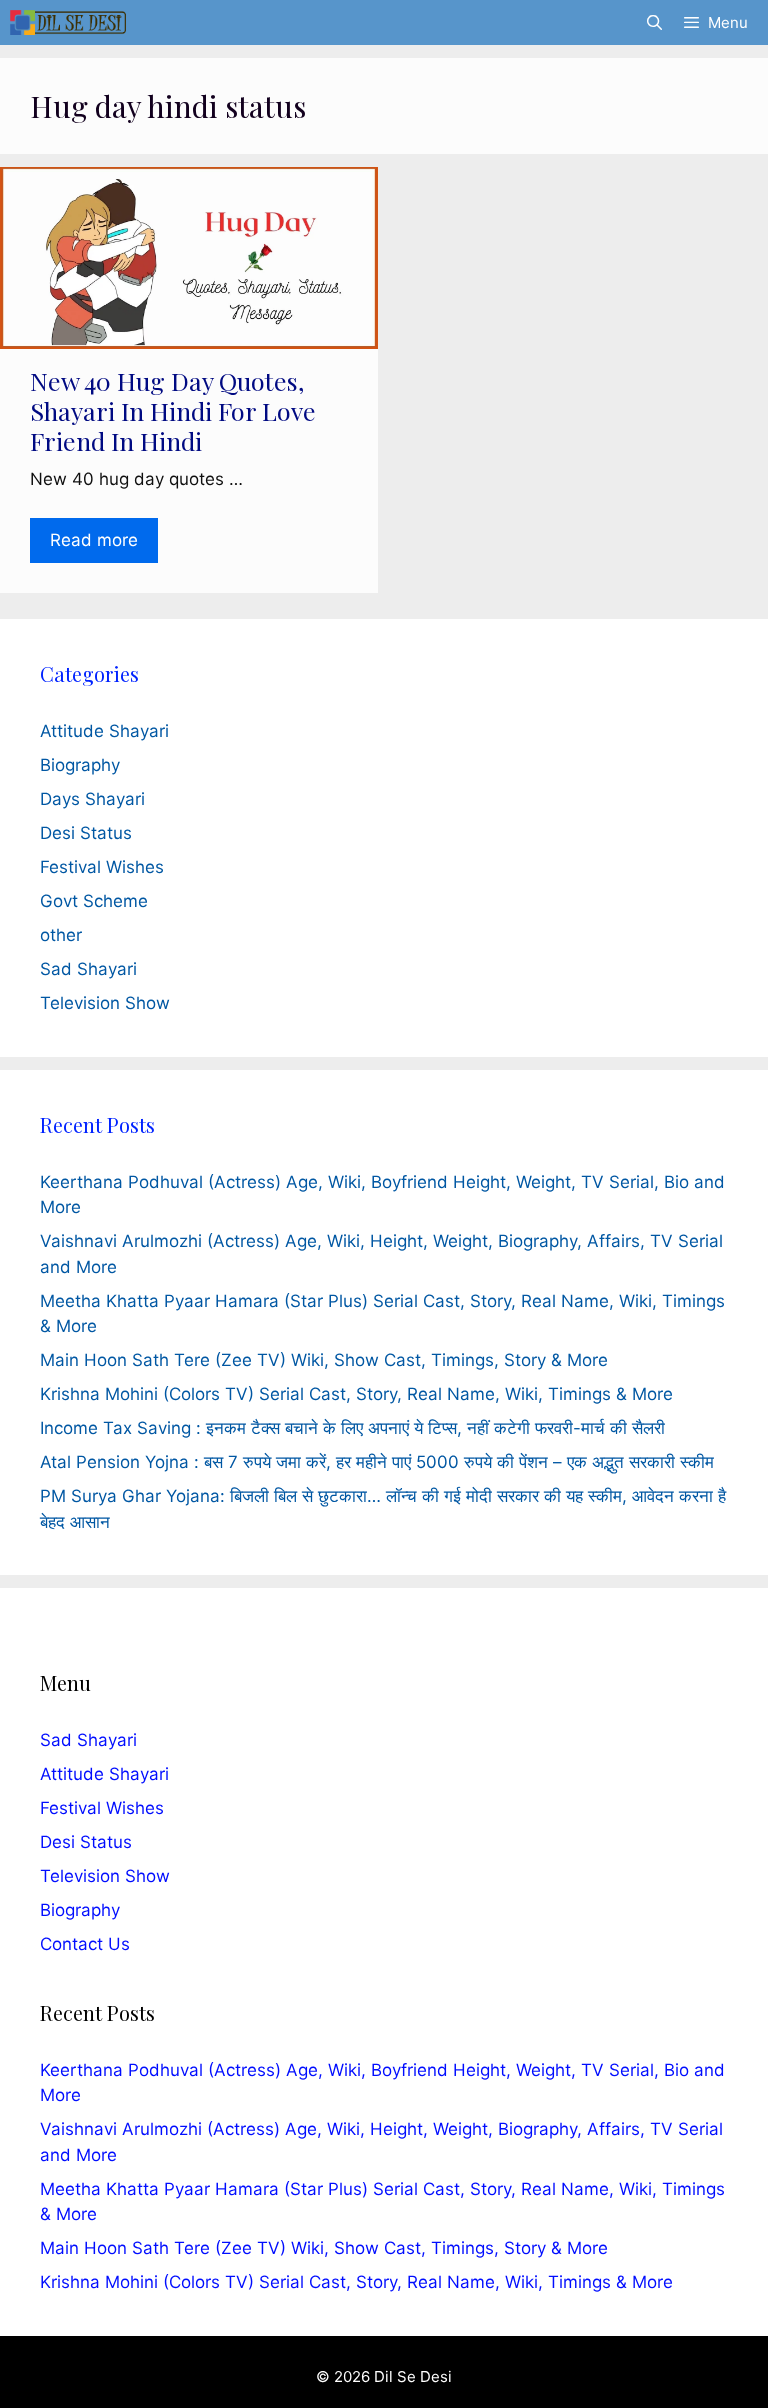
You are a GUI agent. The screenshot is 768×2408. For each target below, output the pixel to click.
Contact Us (85, 1944)
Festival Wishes (102, 867)
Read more (94, 540)
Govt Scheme (94, 901)
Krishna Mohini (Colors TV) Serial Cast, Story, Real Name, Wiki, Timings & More (356, 1394)
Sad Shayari (88, 969)
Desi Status (86, 833)
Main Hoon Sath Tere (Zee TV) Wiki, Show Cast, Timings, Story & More (324, 1360)
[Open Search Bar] (653, 22)
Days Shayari (92, 799)
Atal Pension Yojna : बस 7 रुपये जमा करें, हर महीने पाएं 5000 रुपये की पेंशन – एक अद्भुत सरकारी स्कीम (377, 1462)
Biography (80, 765)
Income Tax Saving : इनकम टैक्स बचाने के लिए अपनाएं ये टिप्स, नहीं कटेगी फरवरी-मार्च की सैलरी (352, 1428)
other (61, 935)
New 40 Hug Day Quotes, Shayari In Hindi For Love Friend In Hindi (173, 410)
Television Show (105, 1003)
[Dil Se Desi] (68, 22)
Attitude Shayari (104, 731)
